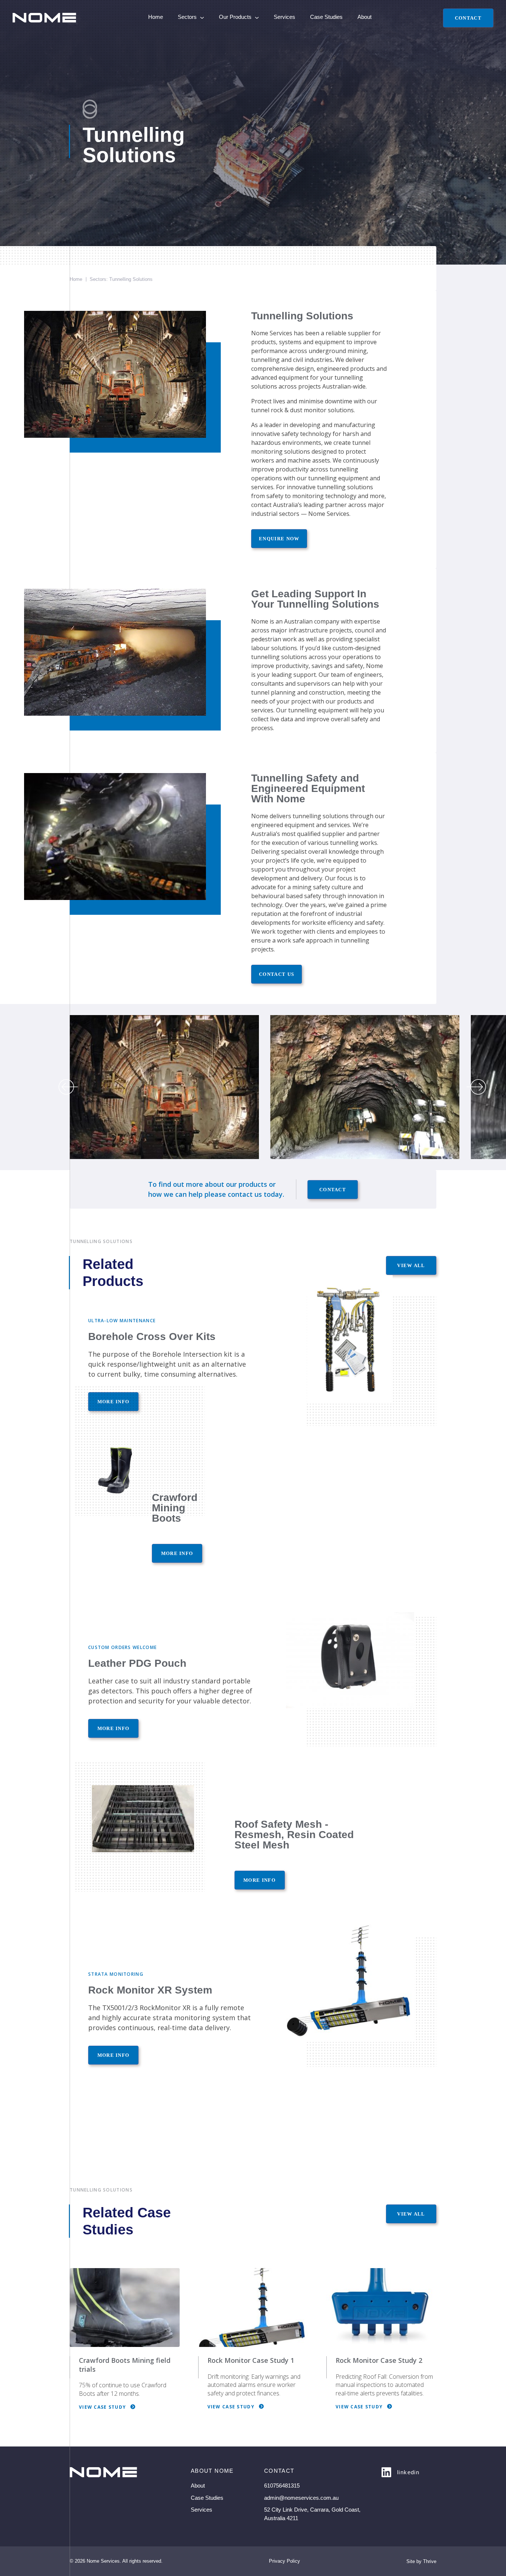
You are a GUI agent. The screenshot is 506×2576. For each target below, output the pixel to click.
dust (297, 410)
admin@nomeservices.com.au (301, 2498)
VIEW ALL (411, 1265)
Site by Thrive (421, 2561)
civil (298, 360)
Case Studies (326, 17)
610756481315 (282, 2486)
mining (356, 351)
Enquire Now (279, 539)
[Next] (476, 1087)
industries (318, 360)
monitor (315, 410)
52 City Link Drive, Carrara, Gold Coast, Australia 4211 (312, 2514)
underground (327, 351)
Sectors (187, 17)
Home (156, 17)
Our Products (235, 17)
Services (284, 17)
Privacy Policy (284, 2561)
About (364, 17)
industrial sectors (275, 514)
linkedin (408, 2472)
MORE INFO (177, 1553)
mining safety (311, 887)
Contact (468, 18)
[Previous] (68, 1087)
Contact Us (277, 974)
